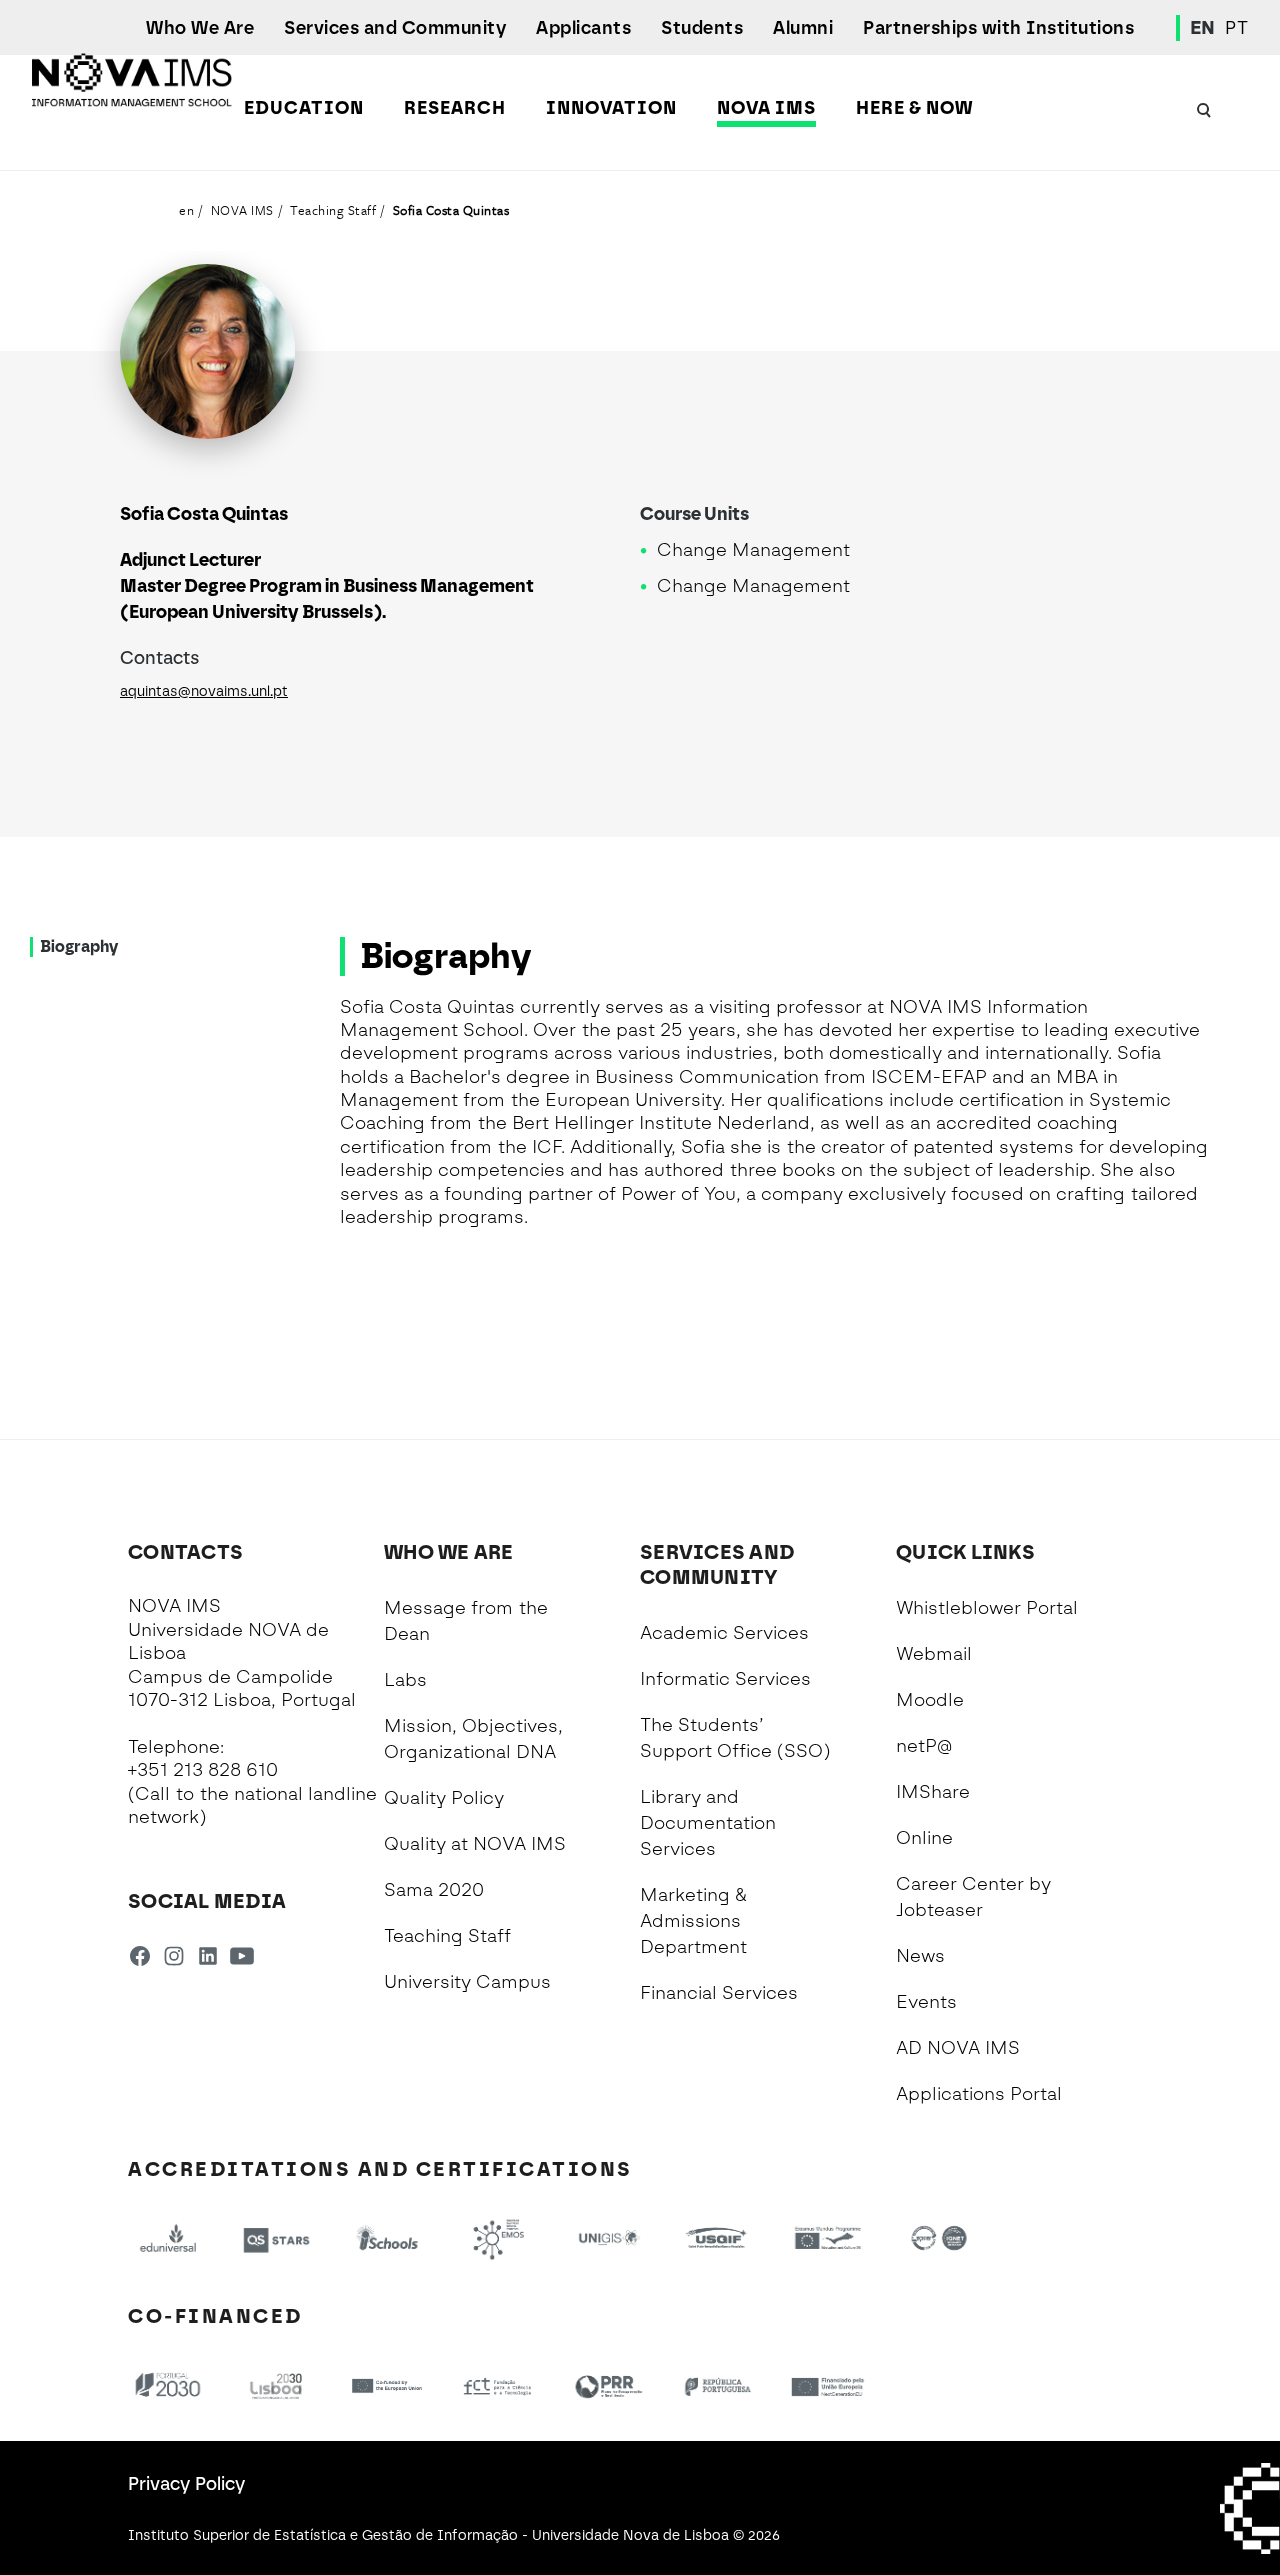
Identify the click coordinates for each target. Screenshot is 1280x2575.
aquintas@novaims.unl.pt (204, 691)
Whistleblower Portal (987, 1608)
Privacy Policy (186, 2484)
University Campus (467, 1982)
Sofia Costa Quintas (451, 210)
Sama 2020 (434, 1890)
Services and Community (395, 28)
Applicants (583, 28)
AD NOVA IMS (958, 2048)
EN (1203, 28)
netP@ (924, 1746)
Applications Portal (979, 2094)
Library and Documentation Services (708, 1823)
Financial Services (719, 1993)
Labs (405, 1680)
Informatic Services (725, 1679)
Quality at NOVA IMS (475, 1844)
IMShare (933, 1792)
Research (455, 108)
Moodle (930, 1700)
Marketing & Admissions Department (693, 1921)
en (186, 210)
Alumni (803, 28)
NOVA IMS (766, 108)
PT (1236, 28)
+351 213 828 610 (203, 1770)
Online (924, 1838)
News (920, 1956)
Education (304, 108)
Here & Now (914, 108)
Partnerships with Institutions (998, 28)
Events (926, 2002)
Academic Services (724, 1633)
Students (702, 28)
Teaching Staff (333, 210)
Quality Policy (444, 1798)
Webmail (934, 1654)
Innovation (611, 108)
